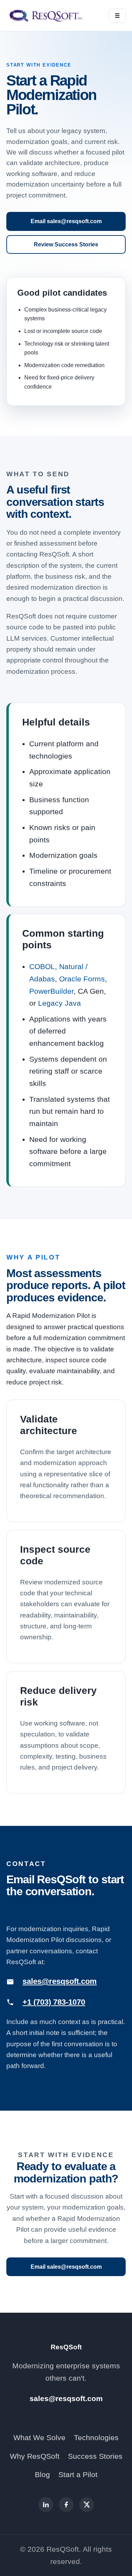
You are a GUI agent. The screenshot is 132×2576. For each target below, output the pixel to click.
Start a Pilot (78, 2474)
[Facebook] (66, 2505)
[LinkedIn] (46, 2505)
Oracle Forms (82, 979)
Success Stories (95, 2456)
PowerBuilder (51, 991)
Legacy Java (59, 1003)
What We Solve (39, 2437)
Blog (42, 2474)
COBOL (42, 966)
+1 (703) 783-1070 (54, 2002)
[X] (87, 2505)
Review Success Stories (66, 244)
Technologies (96, 2437)
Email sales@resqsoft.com (66, 221)
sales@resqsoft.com (60, 1981)
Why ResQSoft (35, 2456)
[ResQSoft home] (47, 15)
